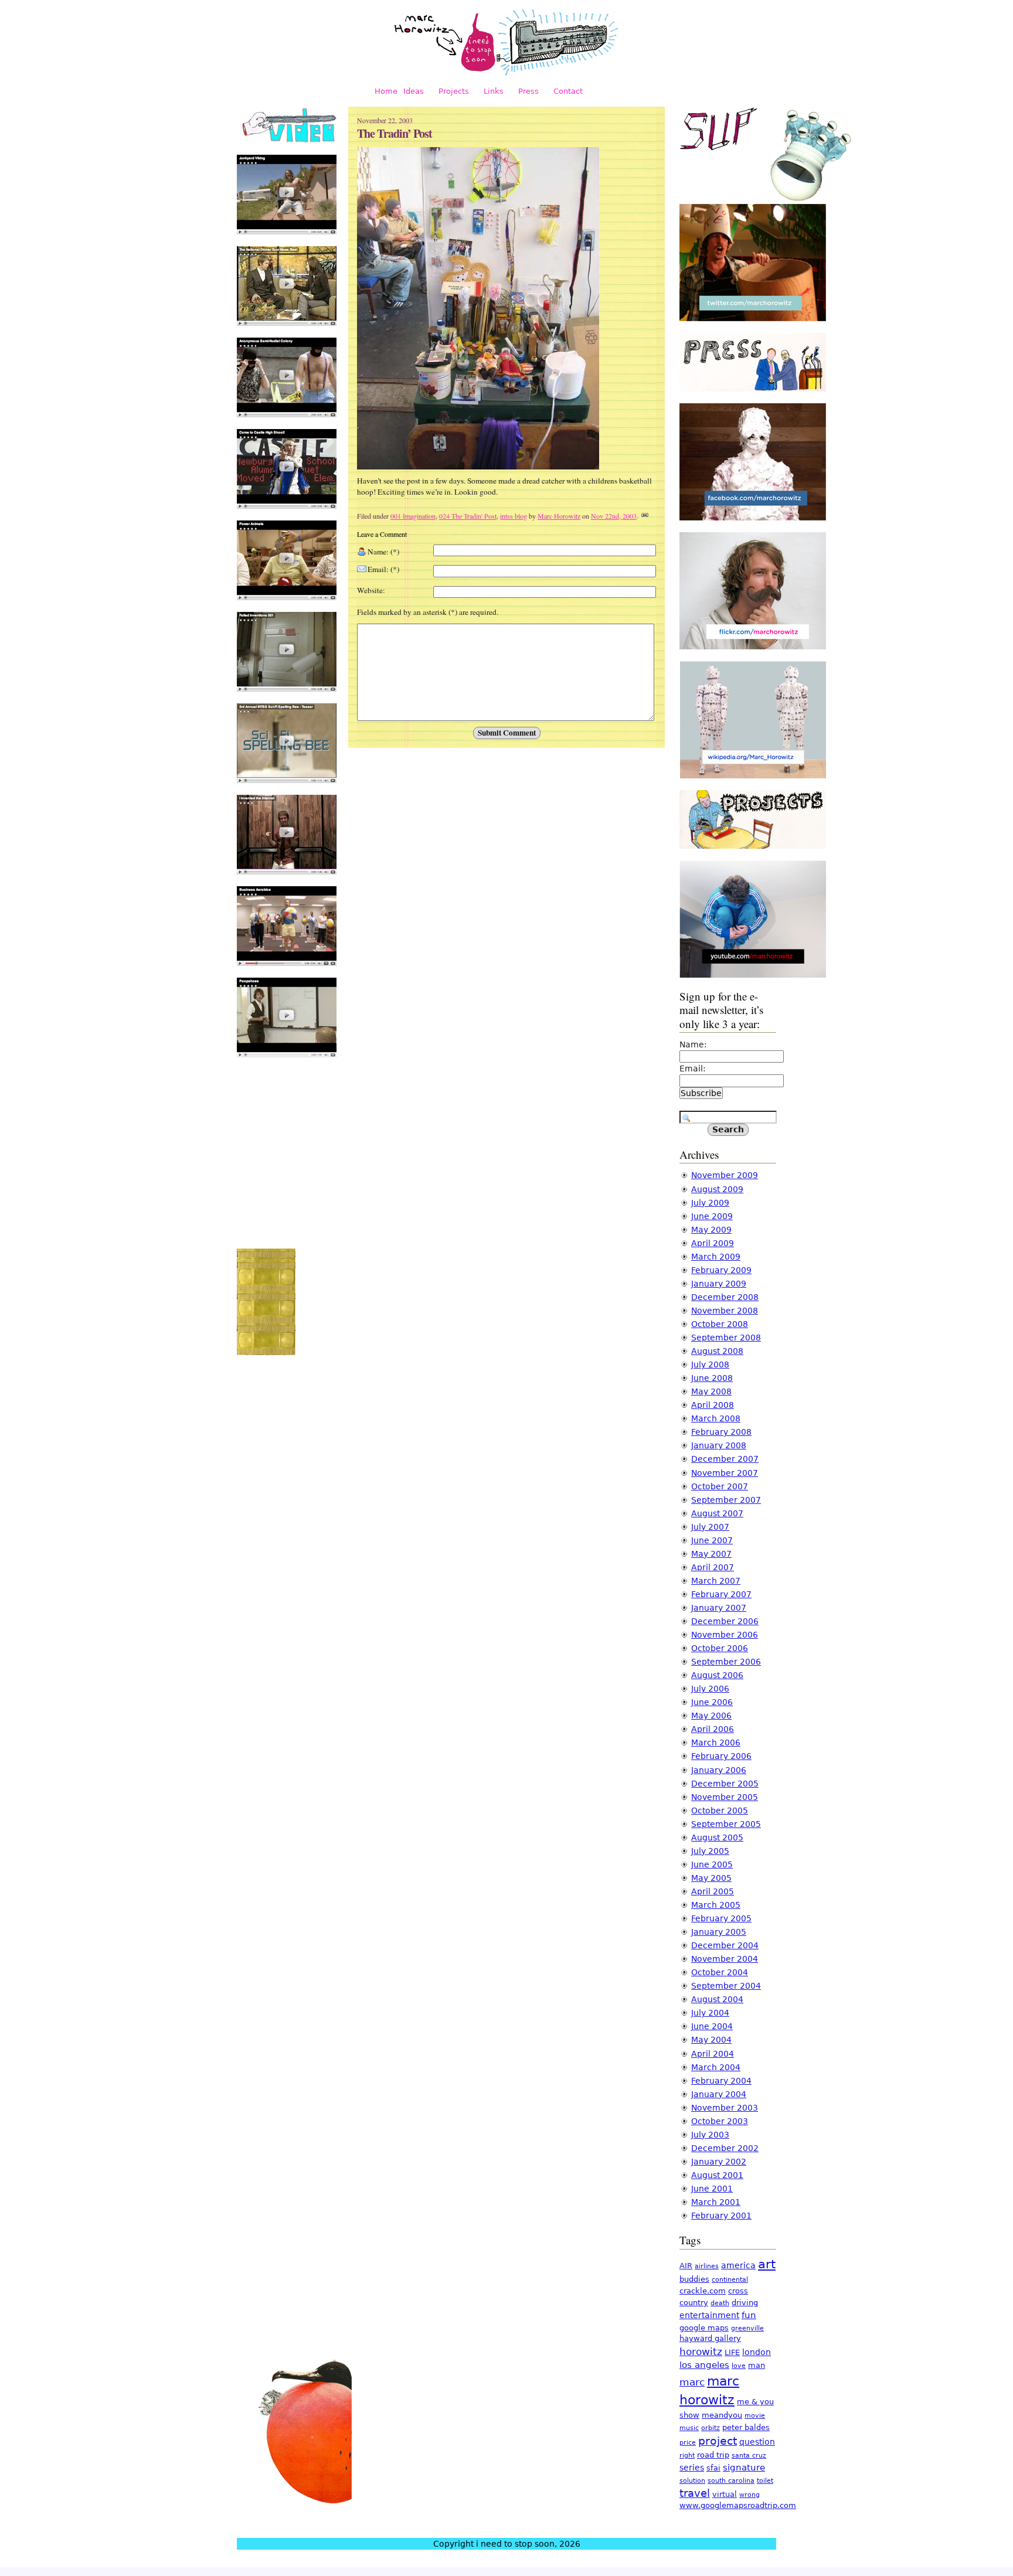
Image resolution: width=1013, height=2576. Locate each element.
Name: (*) (383, 552)
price (688, 2443)
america (738, 2265)
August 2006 (717, 1675)
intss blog (514, 516)
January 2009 (719, 1284)
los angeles (704, 2365)
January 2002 (719, 2162)
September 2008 (726, 1338)
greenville (747, 2328)
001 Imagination (413, 516)
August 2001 (717, 2175)
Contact (568, 91)
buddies (694, 2279)
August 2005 (717, 1837)
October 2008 (720, 1324)
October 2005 (720, 1811)
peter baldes (746, 2427)
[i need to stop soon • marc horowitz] (506, 73)
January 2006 (719, 1770)
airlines (707, 2266)
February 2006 (721, 1756)
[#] (645, 516)
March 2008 (716, 1418)
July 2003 (710, 2135)
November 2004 (725, 1959)
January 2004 (719, 2094)
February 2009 (721, 1270)
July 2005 (710, 1851)
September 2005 (726, 1824)
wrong (749, 2495)
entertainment (709, 2315)
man (757, 2365)
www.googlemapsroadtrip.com (738, 2505)
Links (494, 91)
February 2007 (721, 1594)
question (757, 2442)
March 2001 (716, 2202)
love (739, 2366)
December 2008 (725, 1297)
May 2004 (711, 2040)
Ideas (414, 91)
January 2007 (719, 1608)
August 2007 (717, 1513)
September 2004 (726, 1986)
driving (745, 2303)
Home (386, 91)
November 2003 (725, 2108)
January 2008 (719, 1445)
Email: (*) (383, 569)
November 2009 (725, 1175)
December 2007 (725, 1459)
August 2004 (717, 1999)
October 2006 (720, 1648)
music (689, 2428)
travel (695, 2493)
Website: (371, 590)
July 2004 (710, 2013)
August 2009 (717, 1189)
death (720, 2303)
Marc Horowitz (559, 516)
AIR (686, 2266)
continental (730, 2280)
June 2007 (712, 1540)
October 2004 (720, 1972)
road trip (713, 2455)
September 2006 (726, 1662)
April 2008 (713, 1405)
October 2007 (720, 1486)
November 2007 (725, 1473)
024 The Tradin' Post (468, 516)
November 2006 (725, 1635)
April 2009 (713, 1243)
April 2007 (713, 1567)
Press (528, 91)
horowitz (701, 2352)
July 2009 (710, 1203)
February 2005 (721, 1918)
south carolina (731, 2481)
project (718, 2441)
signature (744, 2468)
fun (749, 2315)
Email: (693, 1068)
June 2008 (712, 1378)
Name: (693, 1044)
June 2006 (712, 1702)
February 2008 (721, 1432)
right (687, 2456)
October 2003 (720, 2121)
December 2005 (725, 1784)
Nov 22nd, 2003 (614, 516)
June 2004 (712, 2026)
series (692, 2468)
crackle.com (703, 2291)
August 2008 (717, 1351)
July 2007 (710, 1527)
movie (755, 2416)
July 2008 (710, 1364)
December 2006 (725, 1621)
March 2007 (716, 1581)
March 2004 (716, 2067)
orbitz (711, 2428)
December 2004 (725, 1945)
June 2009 (712, 1216)
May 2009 (711, 1230)
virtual (725, 2494)
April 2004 (713, 2054)
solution (692, 2481)
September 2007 (726, 1500)
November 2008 (725, 1311)
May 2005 (711, 1878)
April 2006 (713, 1729)
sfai (713, 2468)
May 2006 (711, 1716)
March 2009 (716, 1257)
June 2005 (712, 1864)
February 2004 (721, 2081)
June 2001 (712, 2189)
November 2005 (725, 1797)
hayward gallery (710, 2338)
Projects (454, 91)
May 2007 (711, 1554)
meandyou (722, 2415)
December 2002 (725, 2148)
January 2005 (719, 1932)
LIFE (732, 2352)
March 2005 (716, 1905)
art (767, 2264)
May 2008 (711, 1391)
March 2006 (716, 1743)
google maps (704, 2328)
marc (692, 2382)
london (757, 2352)
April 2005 (713, 1891)
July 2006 (710, 1689)
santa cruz (749, 2456)
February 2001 (721, 2216)
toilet (765, 2481)
